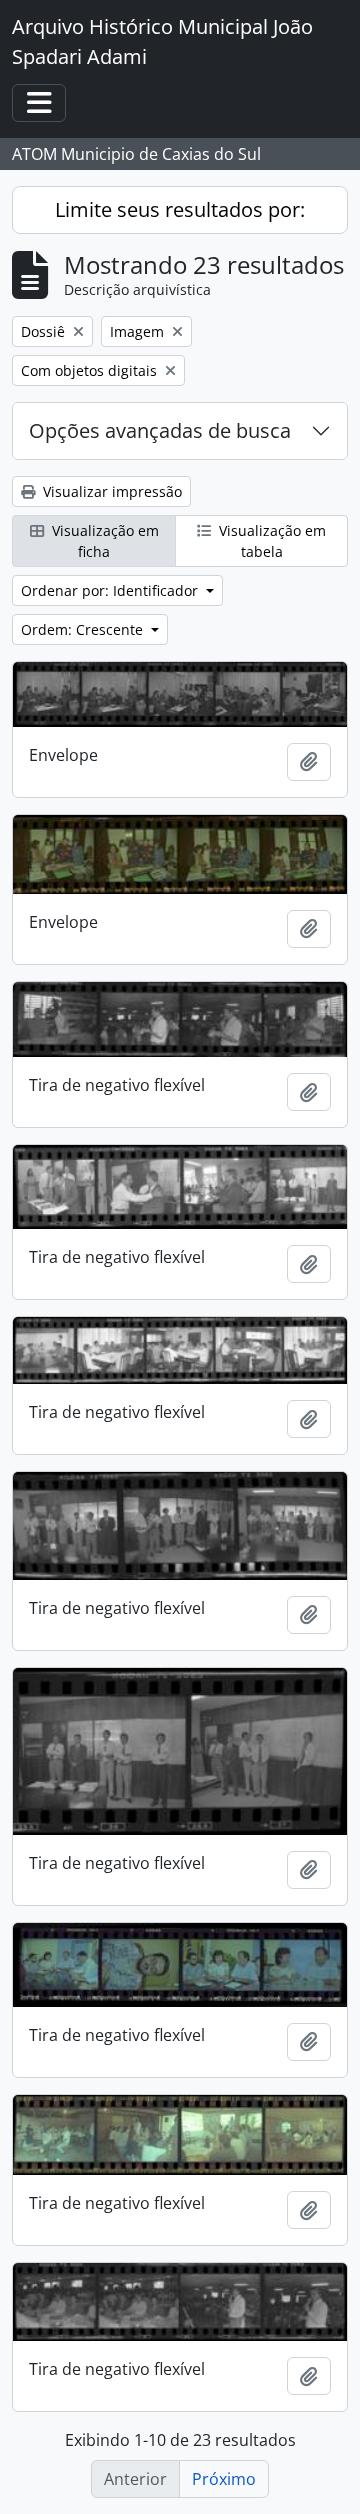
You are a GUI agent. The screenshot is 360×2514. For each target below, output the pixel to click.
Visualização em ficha (103, 541)
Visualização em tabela (270, 541)
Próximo (224, 2479)
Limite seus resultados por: (180, 209)
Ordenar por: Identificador (111, 590)
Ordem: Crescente (84, 629)
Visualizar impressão (110, 491)
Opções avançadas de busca (160, 430)
